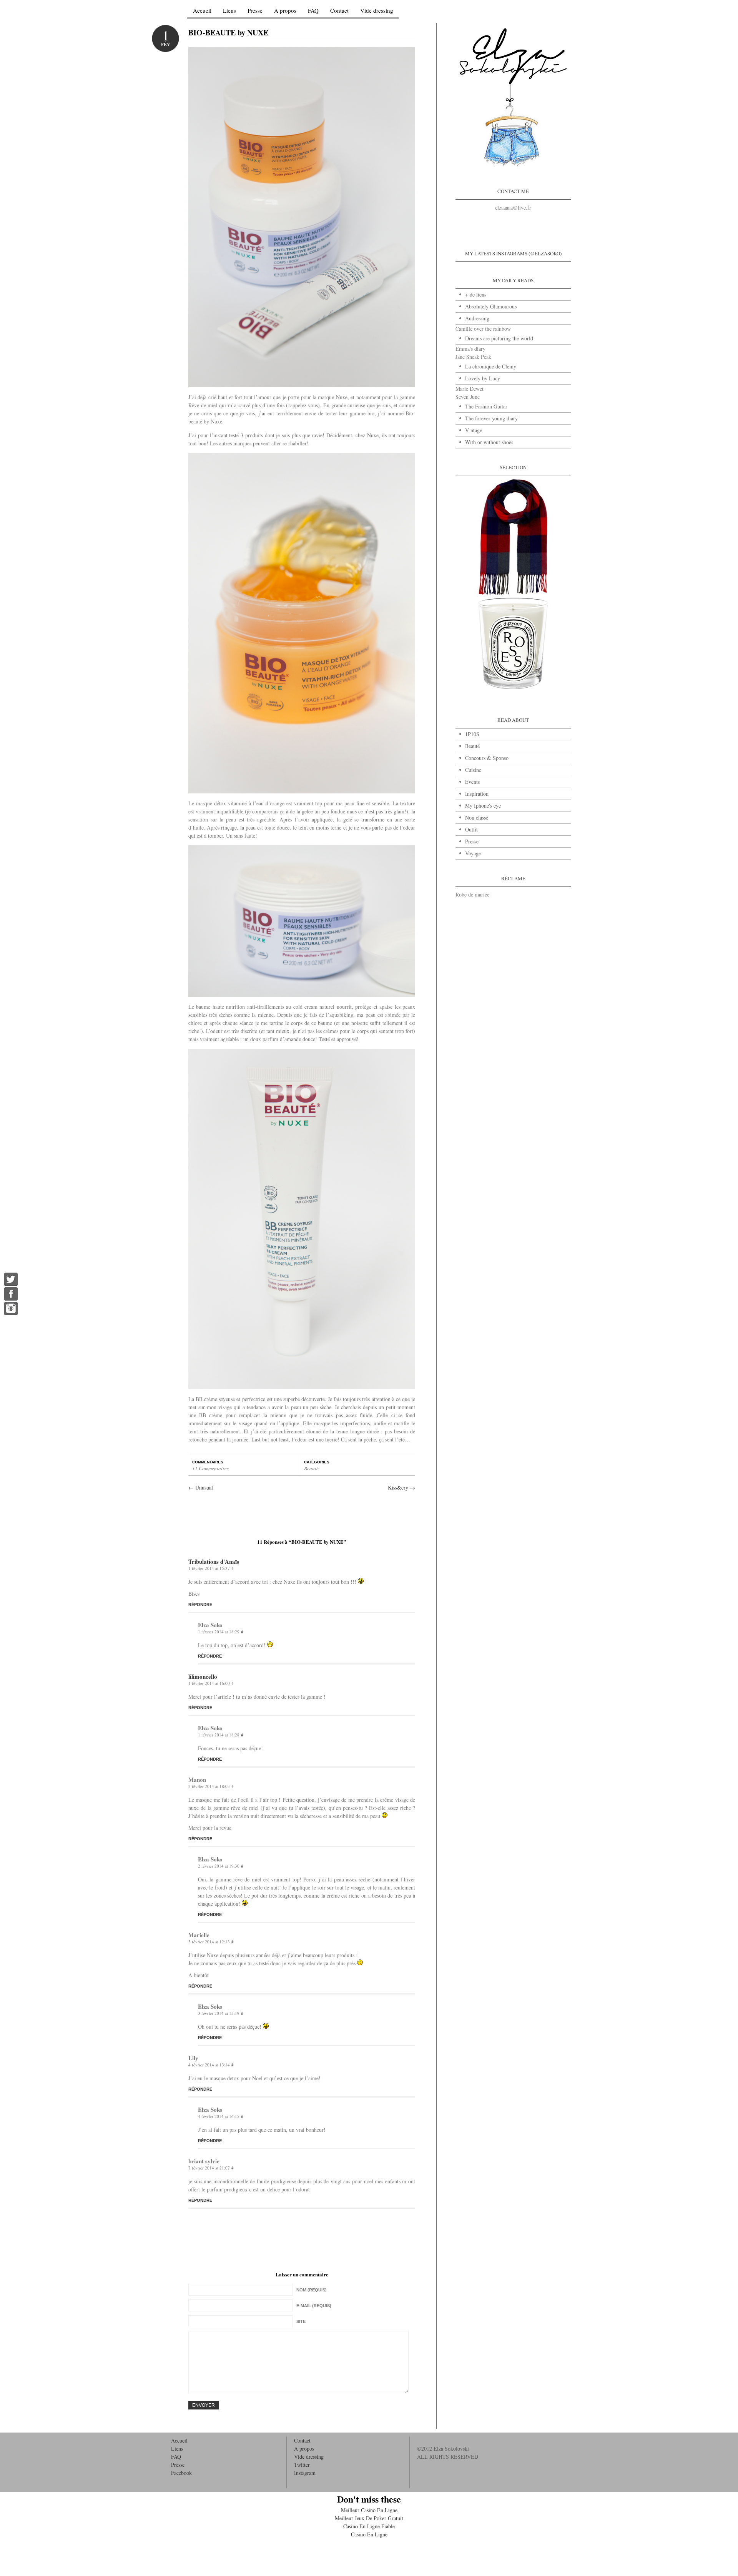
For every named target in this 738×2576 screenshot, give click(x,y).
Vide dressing (377, 11)
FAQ (313, 11)
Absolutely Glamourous (491, 306)
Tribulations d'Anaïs (214, 1561)
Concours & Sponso (487, 758)
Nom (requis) (312, 2290)
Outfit (471, 829)
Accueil (202, 11)
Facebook (181, 2473)
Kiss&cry (401, 1487)
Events (472, 782)
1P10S (472, 734)
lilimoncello (203, 1676)
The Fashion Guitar (486, 406)
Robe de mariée (472, 894)
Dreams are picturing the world (499, 338)
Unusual (201, 1487)
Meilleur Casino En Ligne (369, 2510)
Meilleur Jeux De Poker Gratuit (369, 2518)
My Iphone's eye (483, 806)
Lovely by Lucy (483, 378)
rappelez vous (303, 405)
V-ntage (474, 430)
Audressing (477, 318)
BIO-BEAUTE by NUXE (228, 32)
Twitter (302, 2465)
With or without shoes (489, 442)
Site (301, 2321)
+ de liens (476, 294)
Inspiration (477, 794)
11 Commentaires (210, 1468)
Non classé (477, 817)
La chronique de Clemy (491, 366)
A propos (285, 11)
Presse (255, 11)
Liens (229, 11)
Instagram (305, 2473)
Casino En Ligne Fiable (369, 2526)
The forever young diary (491, 418)
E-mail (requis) (314, 2306)
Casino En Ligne (369, 2534)
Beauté (311, 1468)
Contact (339, 11)
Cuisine (473, 770)
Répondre (200, 1605)
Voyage (473, 853)
